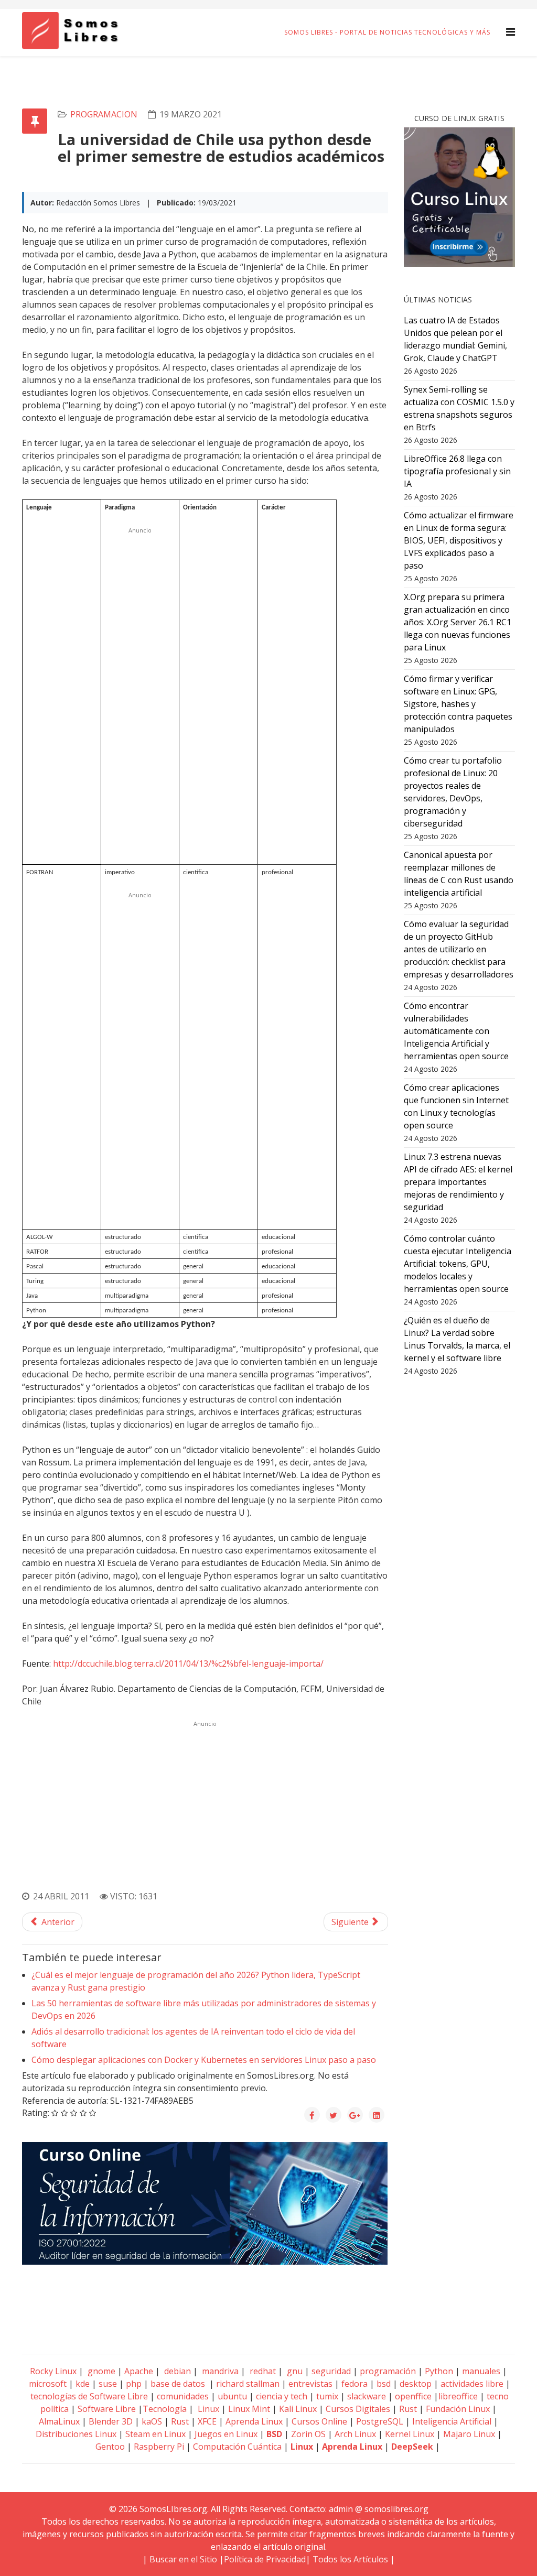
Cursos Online (319, 2421)
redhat (262, 2371)
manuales (481, 2371)
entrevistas (310, 2384)
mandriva (219, 2371)
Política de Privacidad (265, 2559)
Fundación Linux (458, 2409)
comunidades (183, 2396)
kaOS (152, 2421)
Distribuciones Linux (76, 2434)
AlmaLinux (59, 2421)
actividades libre (472, 2384)
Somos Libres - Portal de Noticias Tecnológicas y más (387, 32)
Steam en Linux (155, 2434)
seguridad (331, 2371)
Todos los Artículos (350, 2559)
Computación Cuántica (237, 2447)
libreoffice (458, 2396)
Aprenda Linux (254, 2421)
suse (108, 2384)
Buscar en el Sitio (183, 2559)
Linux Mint (249, 2409)
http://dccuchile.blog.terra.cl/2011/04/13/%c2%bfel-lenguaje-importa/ (188, 1664)
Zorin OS (308, 2434)
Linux (207, 2409)
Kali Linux (298, 2409)
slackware (367, 2396)
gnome (100, 2371)
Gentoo (110, 2447)
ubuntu (232, 2396)
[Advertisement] (140, 694)
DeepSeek (412, 2447)
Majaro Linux (469, 2434)
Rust (408, 2409)
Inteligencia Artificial (452, 2421)
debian (176, 2371)
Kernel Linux (410, 2434)
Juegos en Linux (226, 2434)
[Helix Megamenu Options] (511, 32)
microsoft (48, 2384)
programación (388, 2371)
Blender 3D (111, 2421)
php (134, 2384)
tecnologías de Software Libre (89, 2396)
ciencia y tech (282, 2396)
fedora (355, 2384)
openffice (413, 2396)
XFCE (208, 2421)
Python (439, 2371)
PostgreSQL (380, 2421)
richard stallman (248, 2384)
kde (83, 2384)
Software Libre (107, 2409)
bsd (384, 2384)
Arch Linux (355, 2434)
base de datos (178, 2384)
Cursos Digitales (358, 2409)
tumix (327, 2396)
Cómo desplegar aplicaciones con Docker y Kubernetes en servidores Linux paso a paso (204, 2060)
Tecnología (165, 2409)
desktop (416, 2384)
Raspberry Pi (159, 2447)
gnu (294, 2371)
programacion (104, 114)
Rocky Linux (53, 2371)
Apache (138, 2371)
